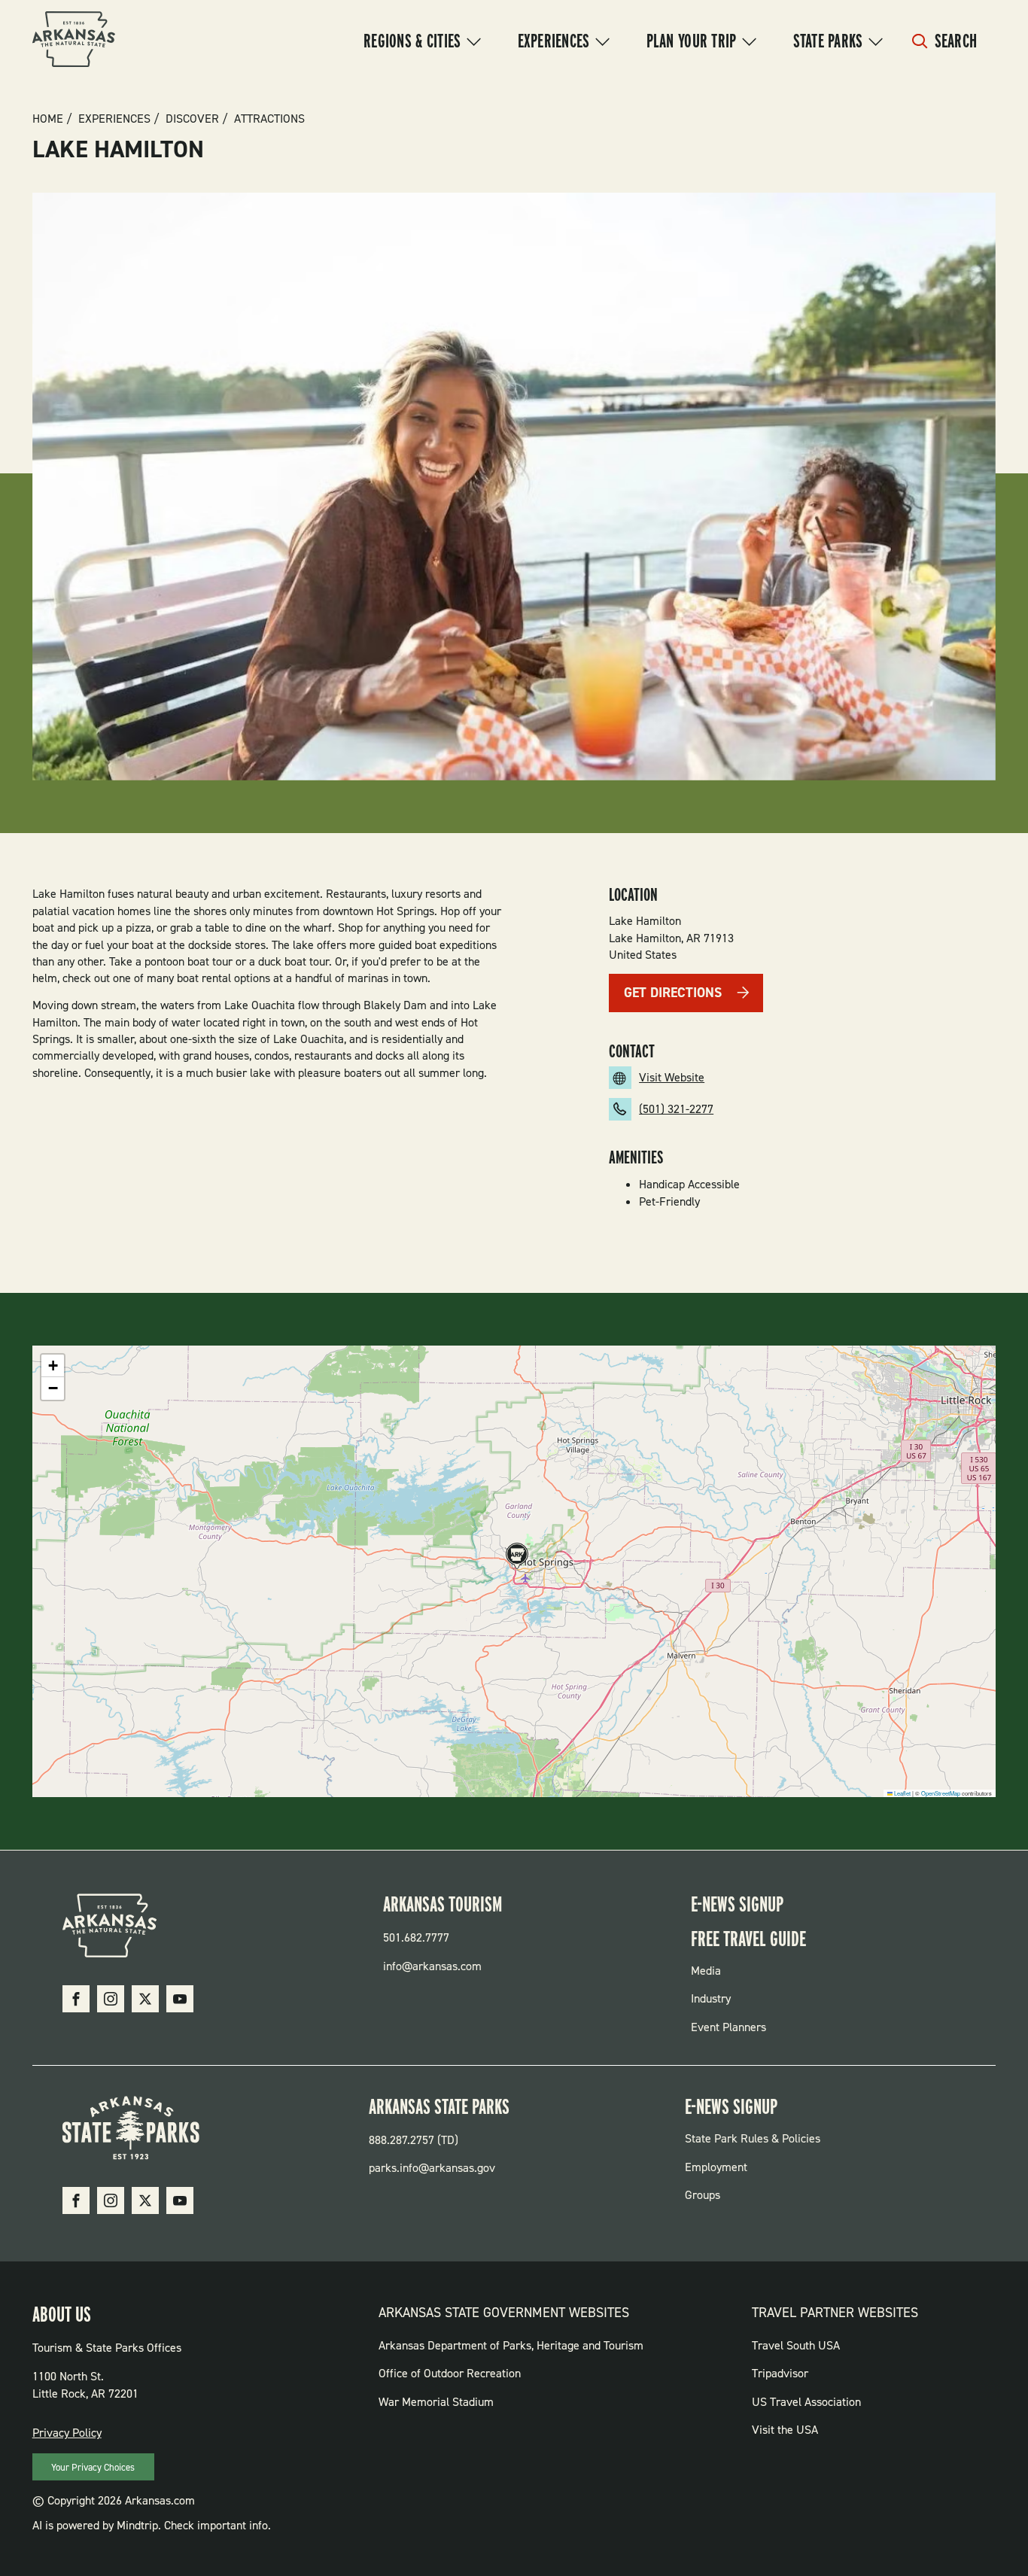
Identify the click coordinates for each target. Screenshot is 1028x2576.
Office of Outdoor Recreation (450, 2373)
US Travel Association (806, 2402)
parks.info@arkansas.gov (432, 2168)
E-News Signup (737, 1904)
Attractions (269, 119)
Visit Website (672, 1077)
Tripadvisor (780, 2373)
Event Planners (728, 2027)
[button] (515, 1557)
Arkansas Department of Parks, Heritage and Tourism (511, 2345)
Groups (703, 2195)
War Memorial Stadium (436, 2402)
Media (706, 1971)
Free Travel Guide (748, 1939)
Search (956, 41)
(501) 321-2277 (676, 1109)
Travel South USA (796, 2345)
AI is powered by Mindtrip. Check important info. (152, 2525)
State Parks (828, 41)
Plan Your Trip (692, 41)
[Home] (74, 41)
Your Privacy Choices (93, 2467)
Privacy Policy (67, 2433)
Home (48, 119)
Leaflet (902, 1793)
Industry (711, 1998)
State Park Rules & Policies (753, 2138)
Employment (716, 2167)
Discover (192, 119)
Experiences (554, 41)
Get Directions (673, 993)
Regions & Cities (412, 41)
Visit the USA (785, 2430)
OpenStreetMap (941, 1793)
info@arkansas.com (432, 1966)
